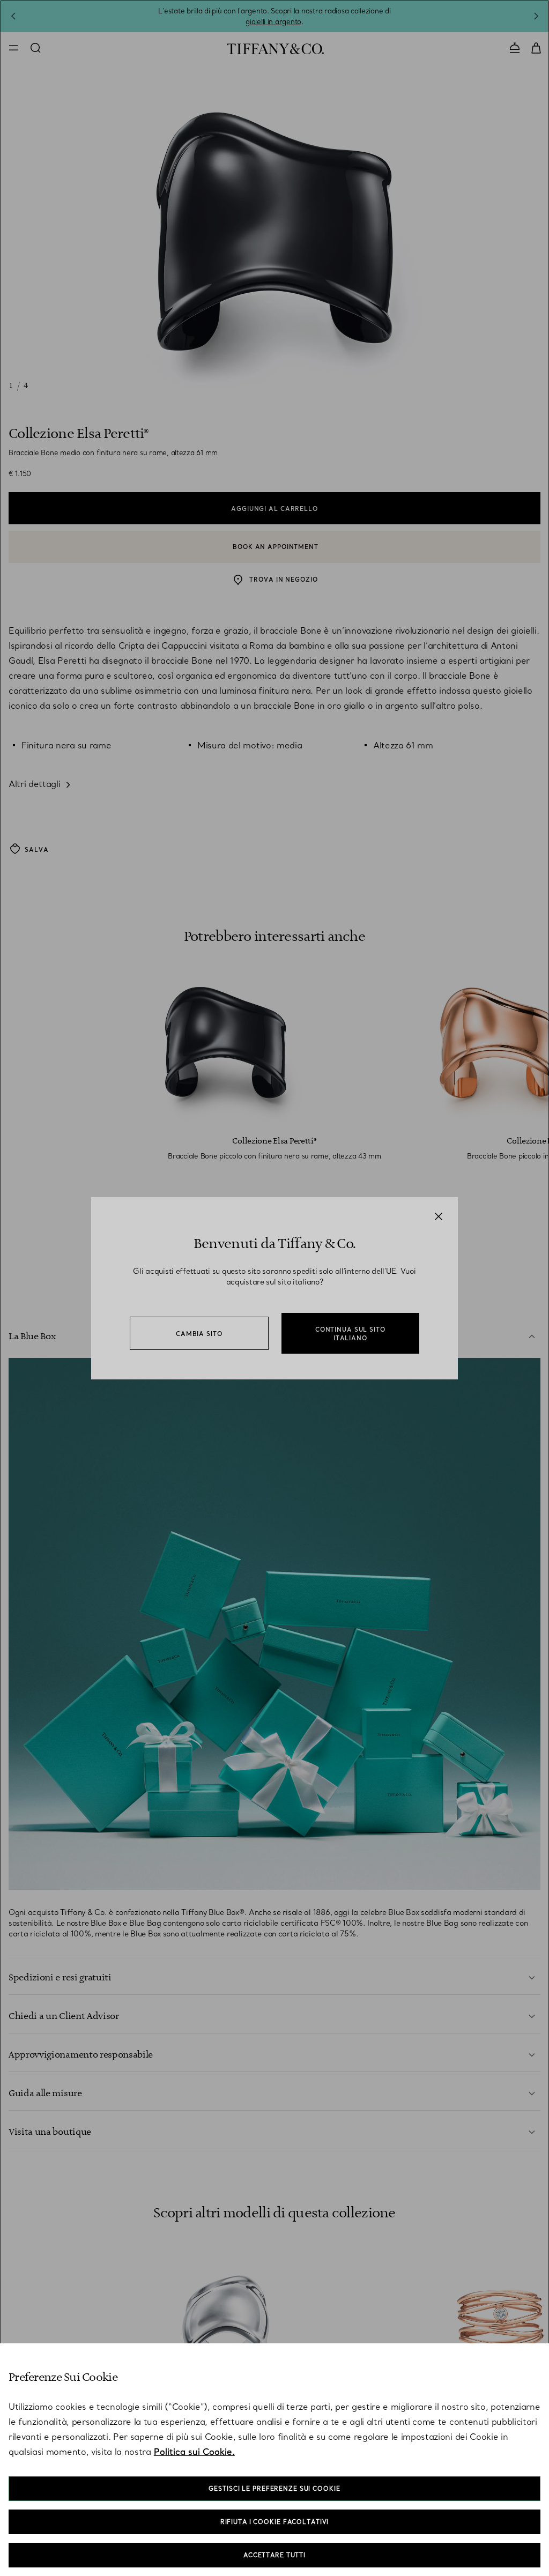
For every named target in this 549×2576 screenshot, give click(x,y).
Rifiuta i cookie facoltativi (275, 2522)
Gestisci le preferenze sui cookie (274, 2489)
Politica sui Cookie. (194, 2452)
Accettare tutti (274, 2555)
